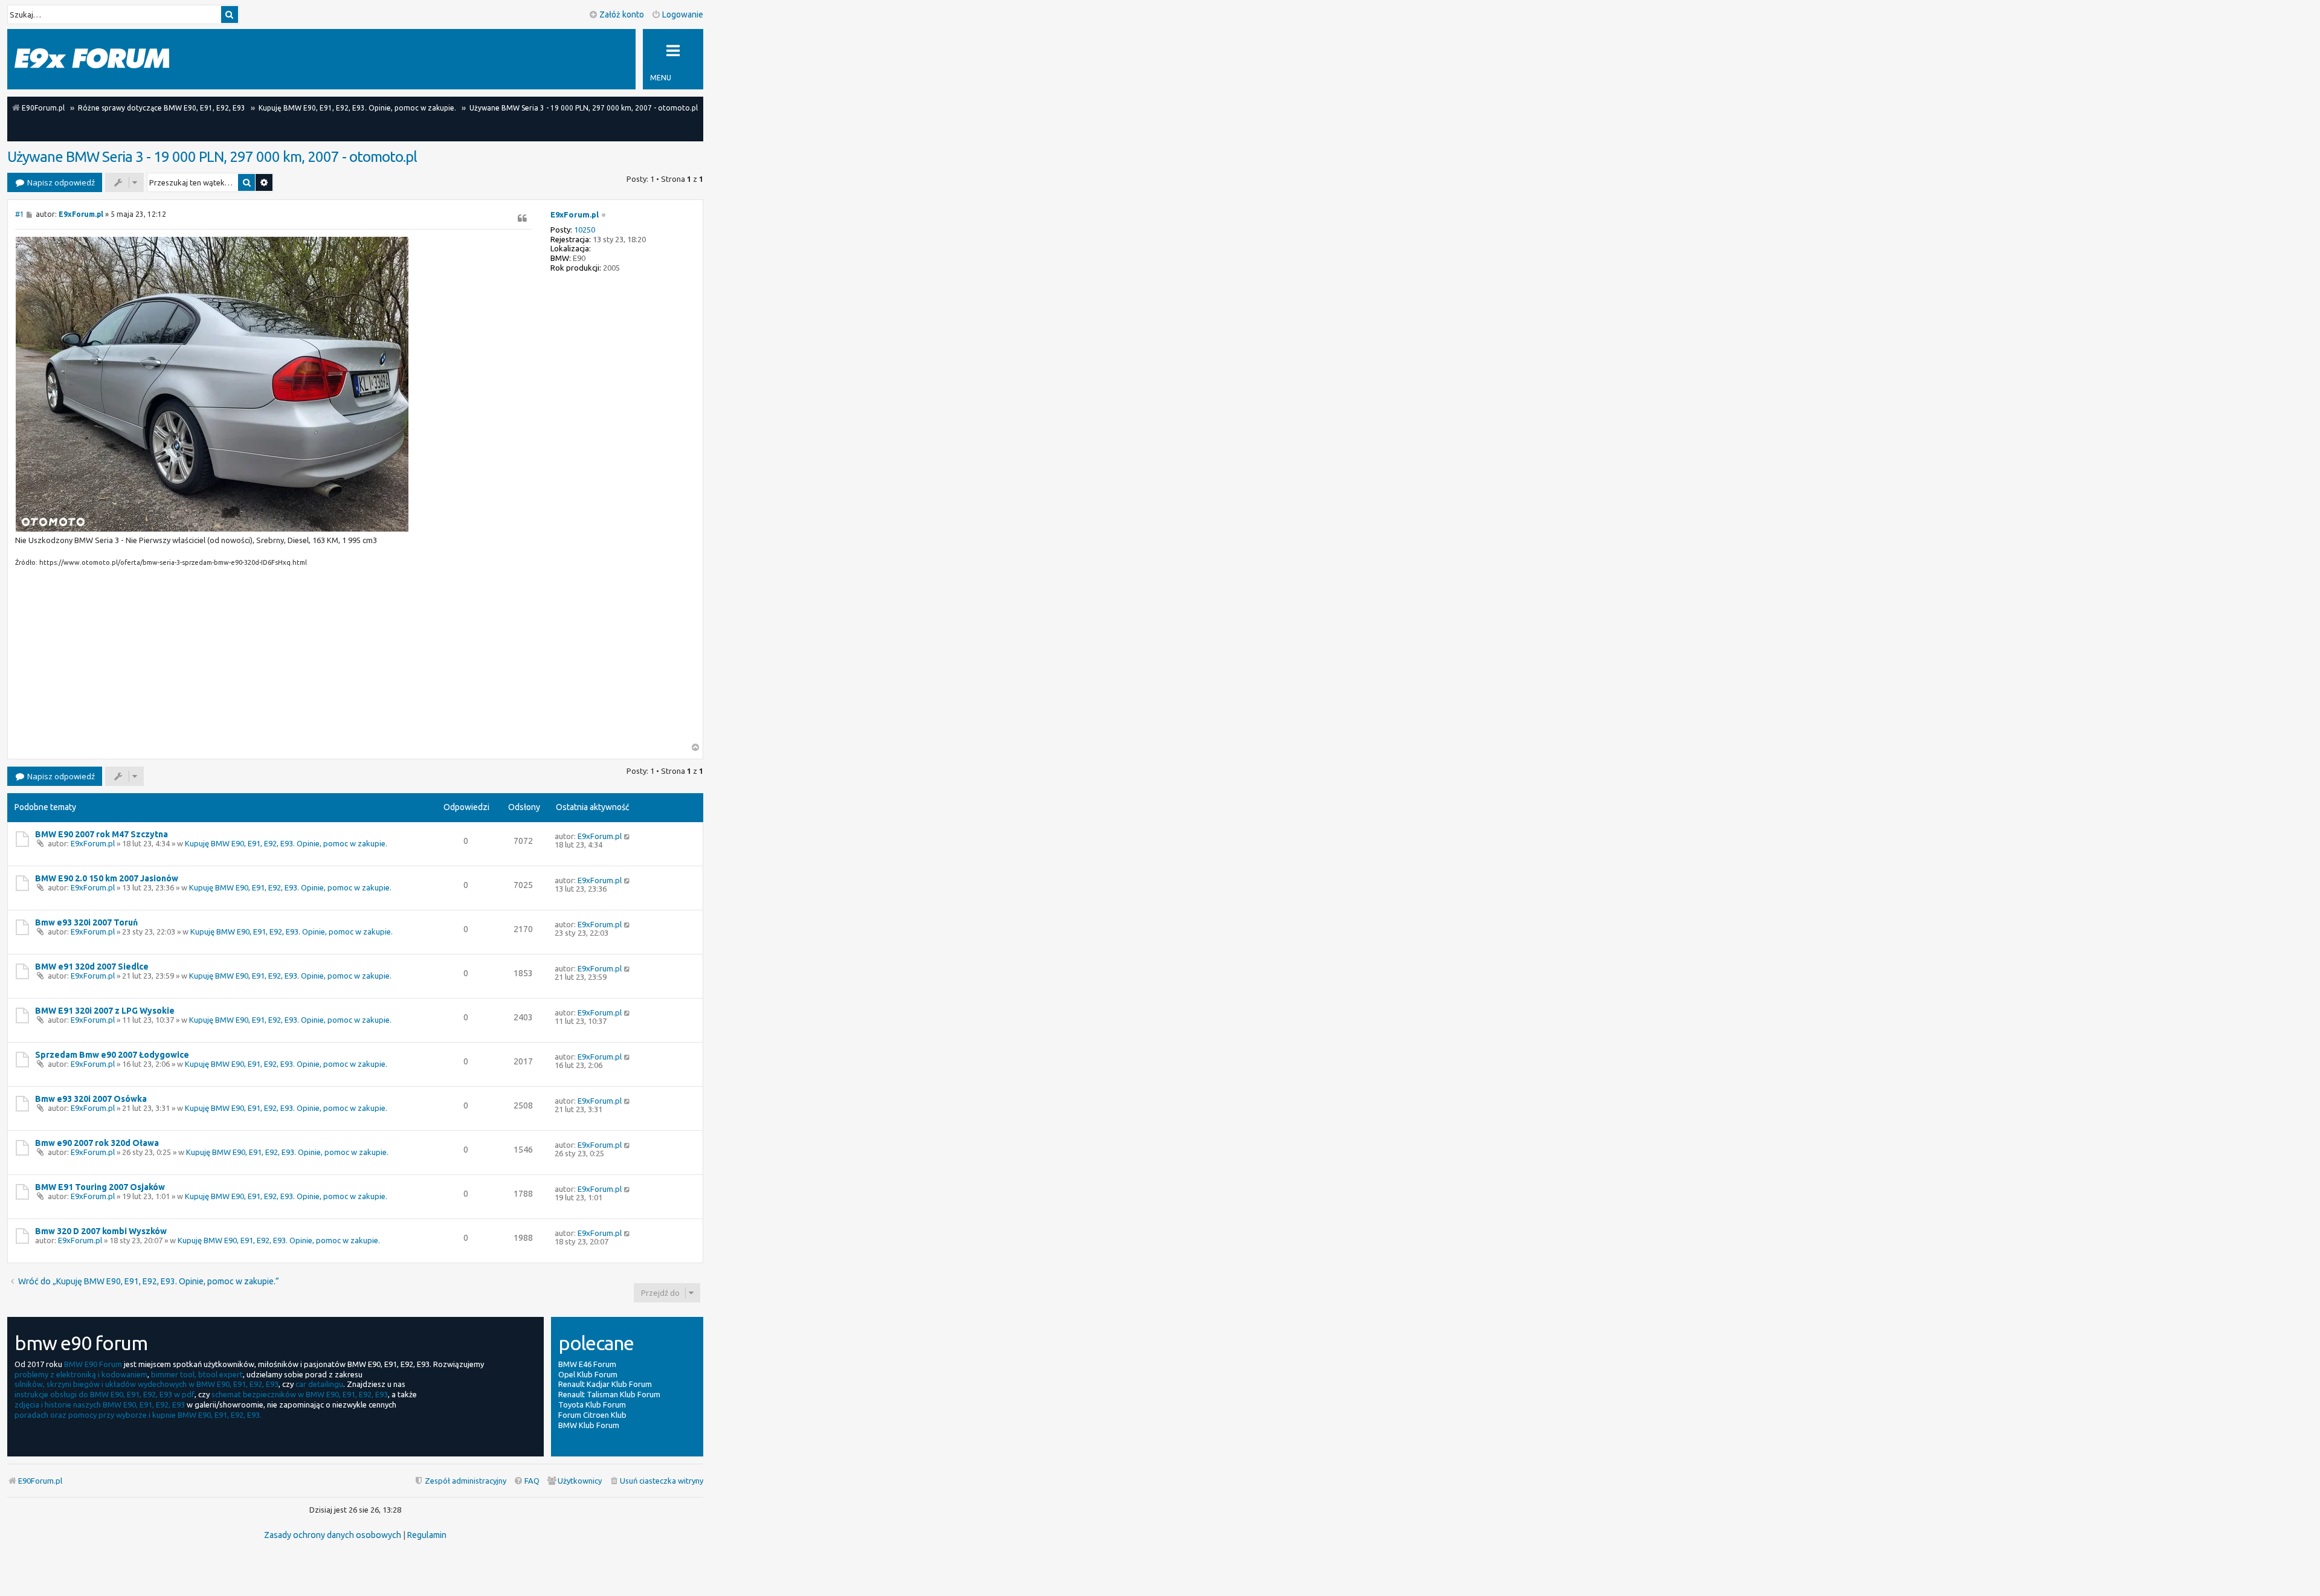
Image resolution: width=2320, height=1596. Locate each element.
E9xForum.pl (575, 214)
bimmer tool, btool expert (197, 1374)
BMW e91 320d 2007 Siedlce (92, 967)
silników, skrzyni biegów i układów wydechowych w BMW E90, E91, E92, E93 (147, 1384)
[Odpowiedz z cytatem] (523, 218)
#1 (20, 214)
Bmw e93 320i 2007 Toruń (86, 922)
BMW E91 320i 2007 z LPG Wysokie (105, 1011)
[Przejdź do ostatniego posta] (627, 836)
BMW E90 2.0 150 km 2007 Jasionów (107, 878)
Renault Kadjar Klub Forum (605, 1384)
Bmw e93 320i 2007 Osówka (91, 1099)
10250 (585, 230)
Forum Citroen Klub (592, 1415)
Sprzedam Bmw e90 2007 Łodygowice (112, 1055)
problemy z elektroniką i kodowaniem (81, 1374)
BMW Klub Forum (589, 1425)
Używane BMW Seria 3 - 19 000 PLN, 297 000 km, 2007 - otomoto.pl (212, 157)
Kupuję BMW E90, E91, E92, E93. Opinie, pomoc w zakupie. (286, 843)
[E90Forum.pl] (92, 59)
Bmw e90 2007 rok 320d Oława (97, 1143)
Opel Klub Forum (588, 1374)
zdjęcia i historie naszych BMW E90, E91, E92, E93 (100, 1405)
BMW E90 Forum (93, 1364)
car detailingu (319, 1384)
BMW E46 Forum (587, 1364)
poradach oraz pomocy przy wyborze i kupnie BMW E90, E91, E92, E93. (138, 1415)
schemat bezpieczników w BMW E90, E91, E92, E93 (300, 1394)
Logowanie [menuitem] (683, 14)
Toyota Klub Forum (592, 1405)
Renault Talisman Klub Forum (609, 1394)
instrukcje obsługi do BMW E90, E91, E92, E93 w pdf (105, 1394)
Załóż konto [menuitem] (622, 14)
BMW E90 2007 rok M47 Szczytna (101, 834)
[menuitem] (656, 1481)
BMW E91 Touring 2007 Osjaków (100, 1187)
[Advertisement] (274, 658)
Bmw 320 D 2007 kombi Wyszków (101, 1231)
